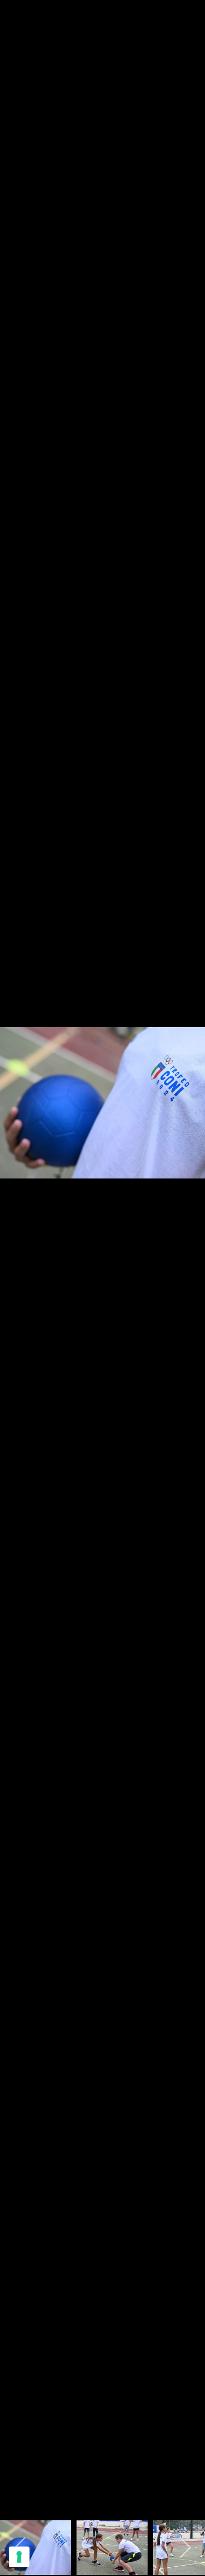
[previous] (19, 1272)
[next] (186, 1272)
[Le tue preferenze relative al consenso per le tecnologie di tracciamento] (19, 2557)
